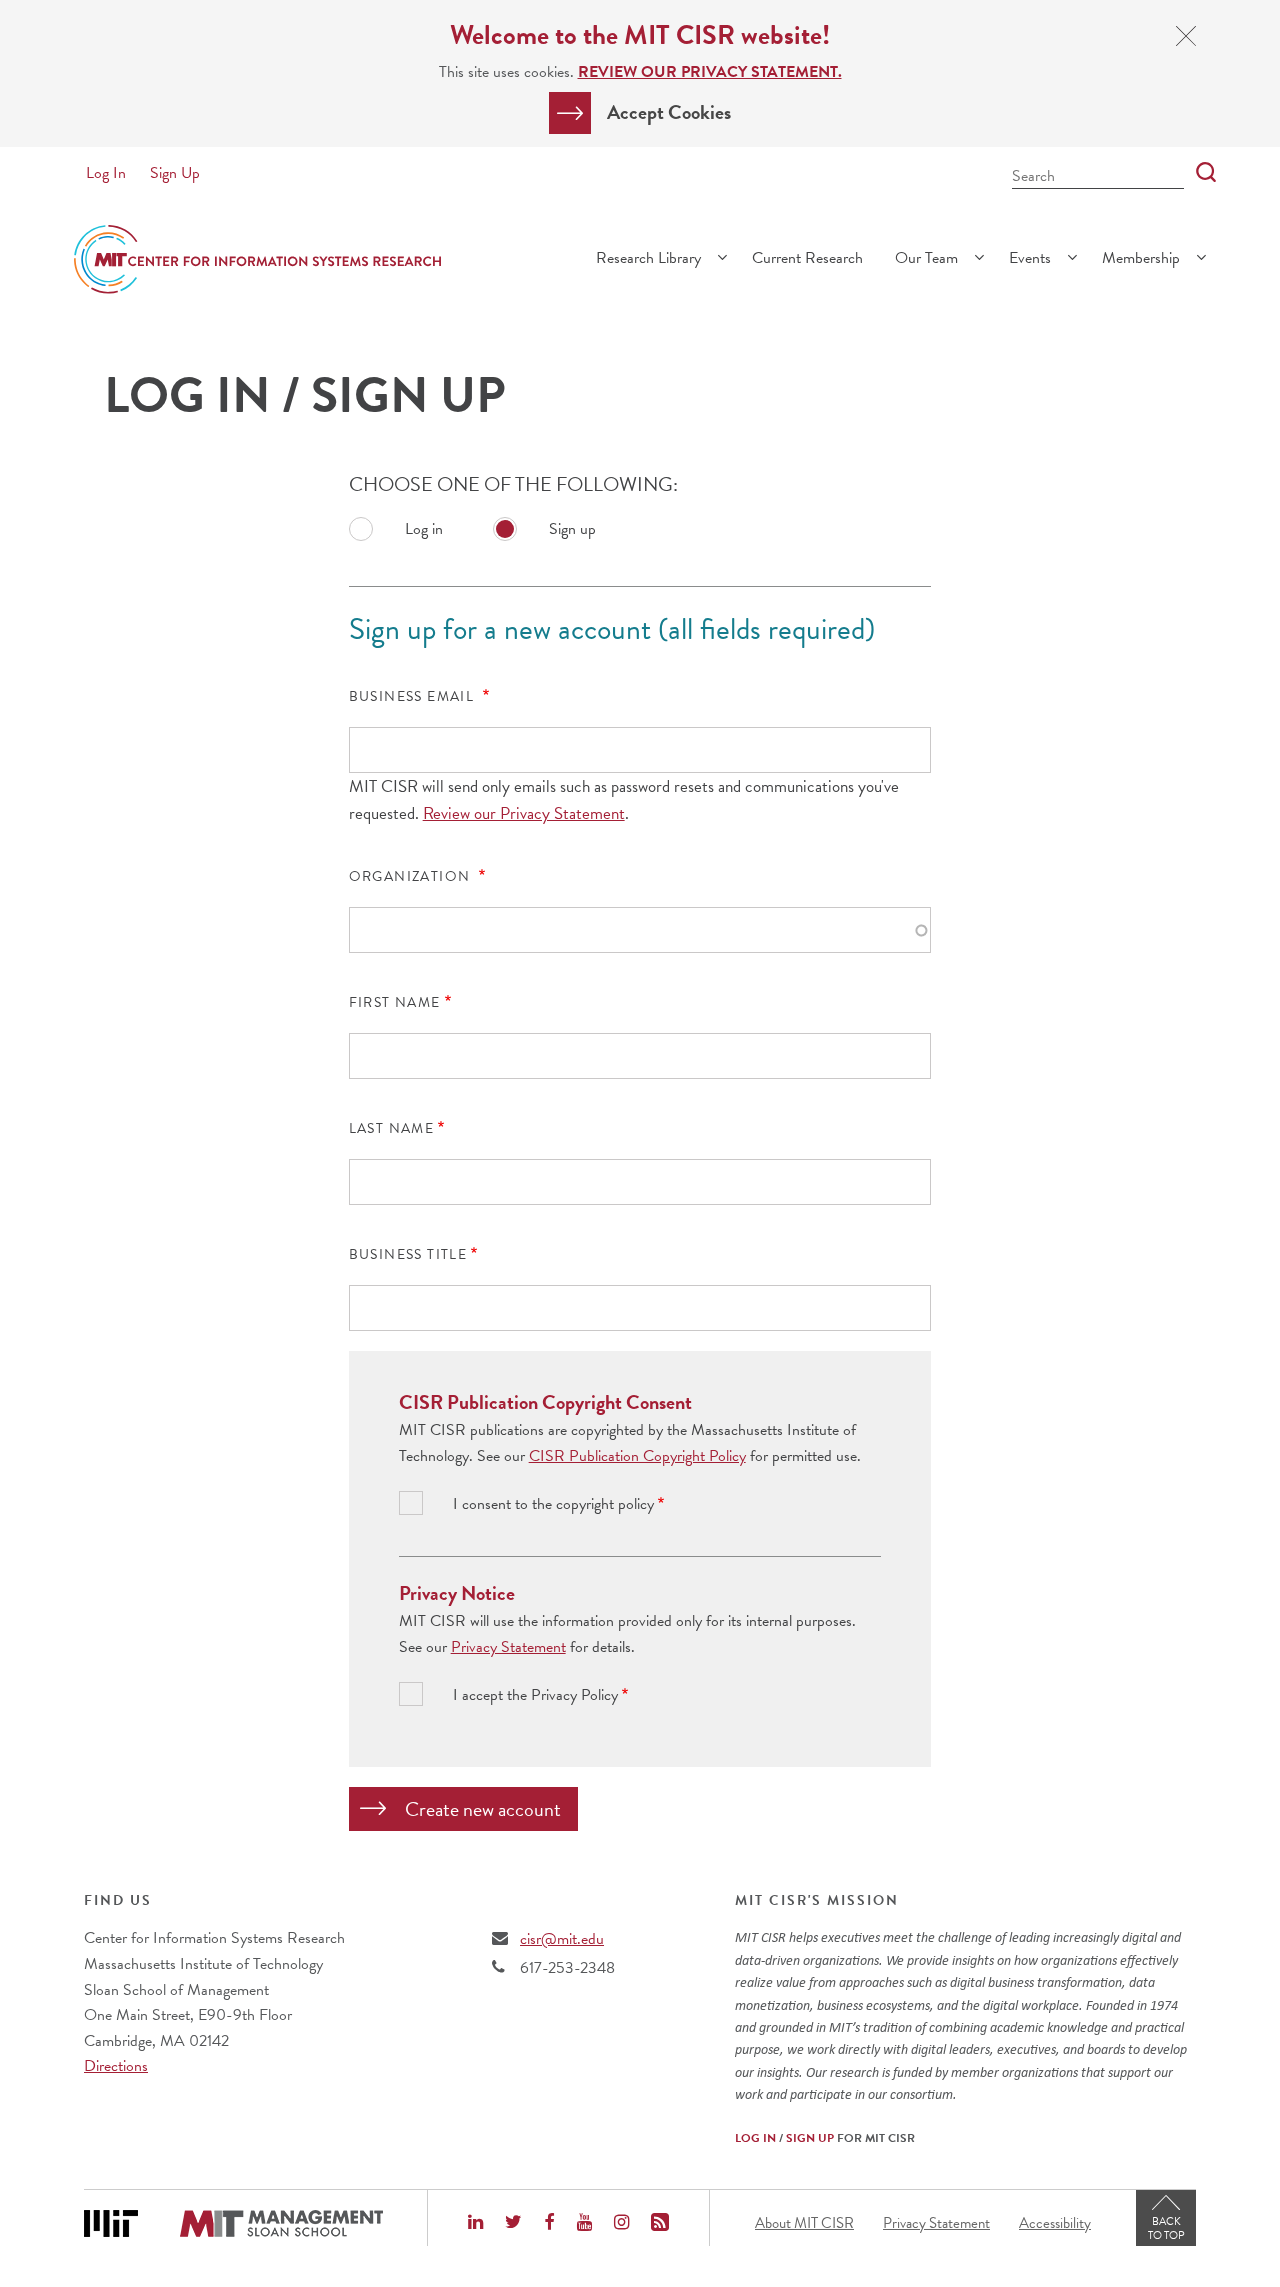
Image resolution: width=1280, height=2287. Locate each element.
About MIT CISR (804, 2223)
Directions (116, 2066)
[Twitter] (513, 2224)
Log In (106, 173)
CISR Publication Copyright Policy (637, 1456)
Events (1030, 258)
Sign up (572, 529)
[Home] (257, 259)
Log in (424, 529)
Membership (1141, 258)
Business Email (414, 697)
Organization (412, 877)
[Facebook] (549, 2224)
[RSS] (660, 2224)
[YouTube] (584, 2224)
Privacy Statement (508, 1647)
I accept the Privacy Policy (535, 1695)
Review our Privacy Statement (524, 813)
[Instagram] (621, 2224)
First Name (395, 1003)
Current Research (807, 258)
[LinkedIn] (475, 2224)
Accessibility (1055, 2223)
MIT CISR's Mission (817, 1901)
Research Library (648, 258)
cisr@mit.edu (562, 1939)
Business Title (408, 1255)
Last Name (392, 1129)
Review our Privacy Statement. (710, 72)
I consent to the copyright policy (553, 1504)
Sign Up (175, 173)
